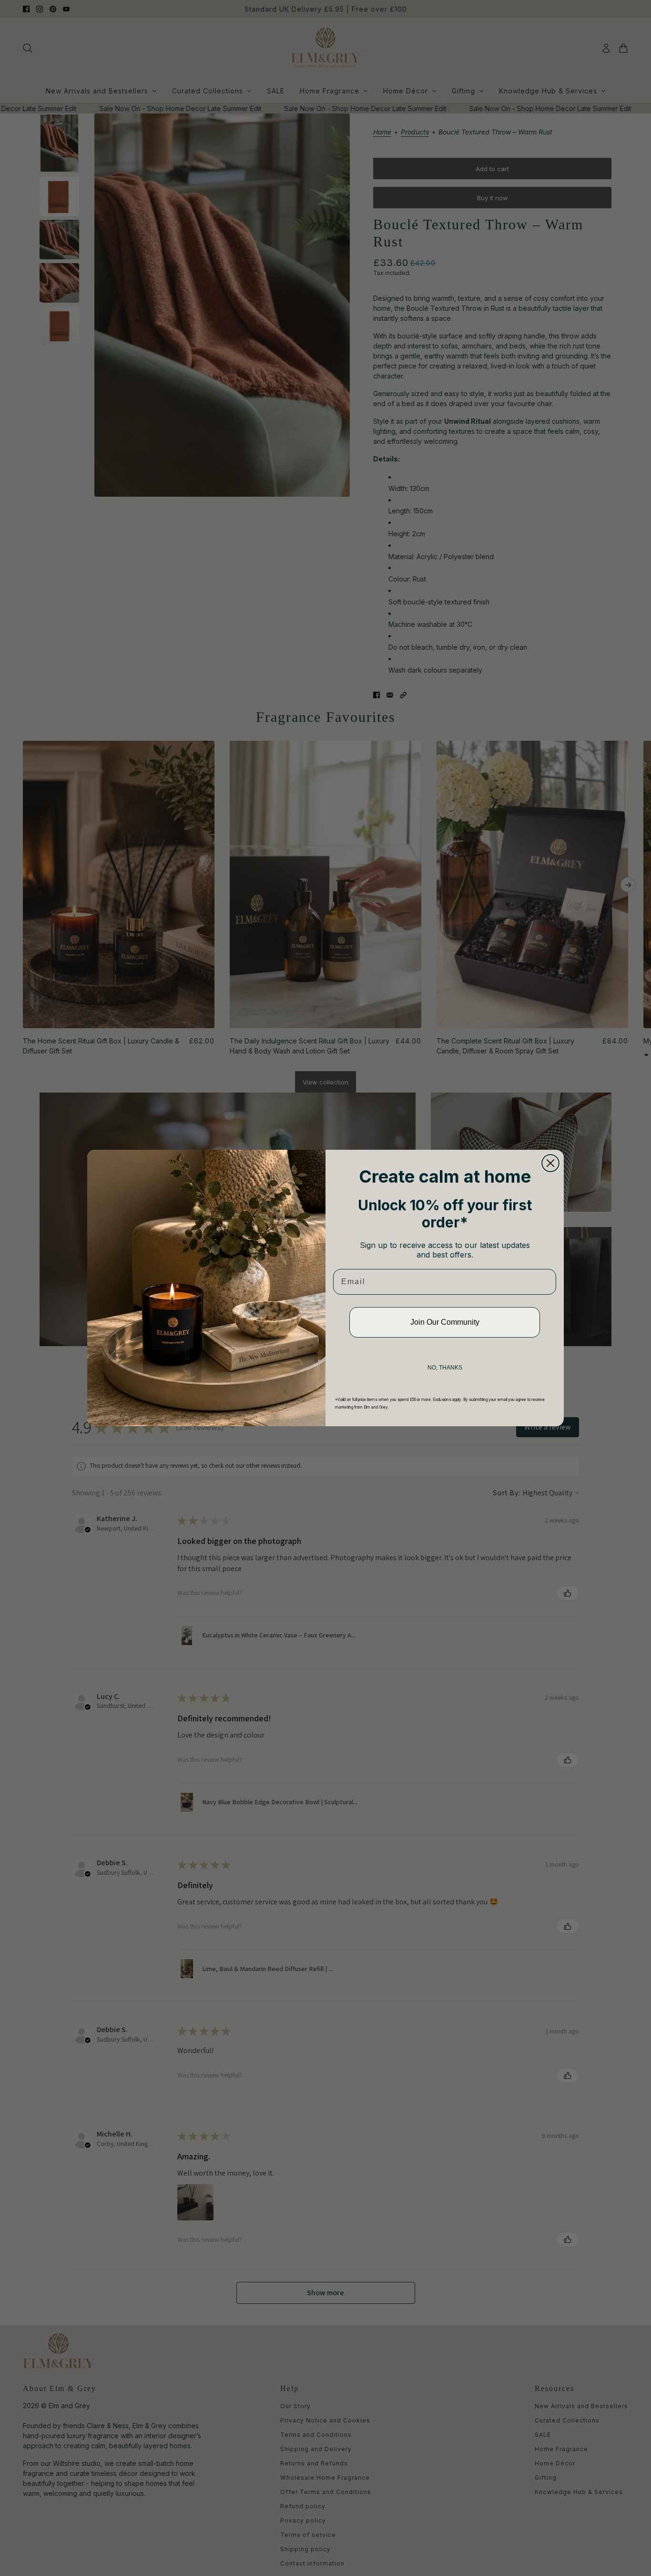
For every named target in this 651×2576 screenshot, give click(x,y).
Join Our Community (445, 1322)
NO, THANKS (445, 1368)
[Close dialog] (550, 1163)
